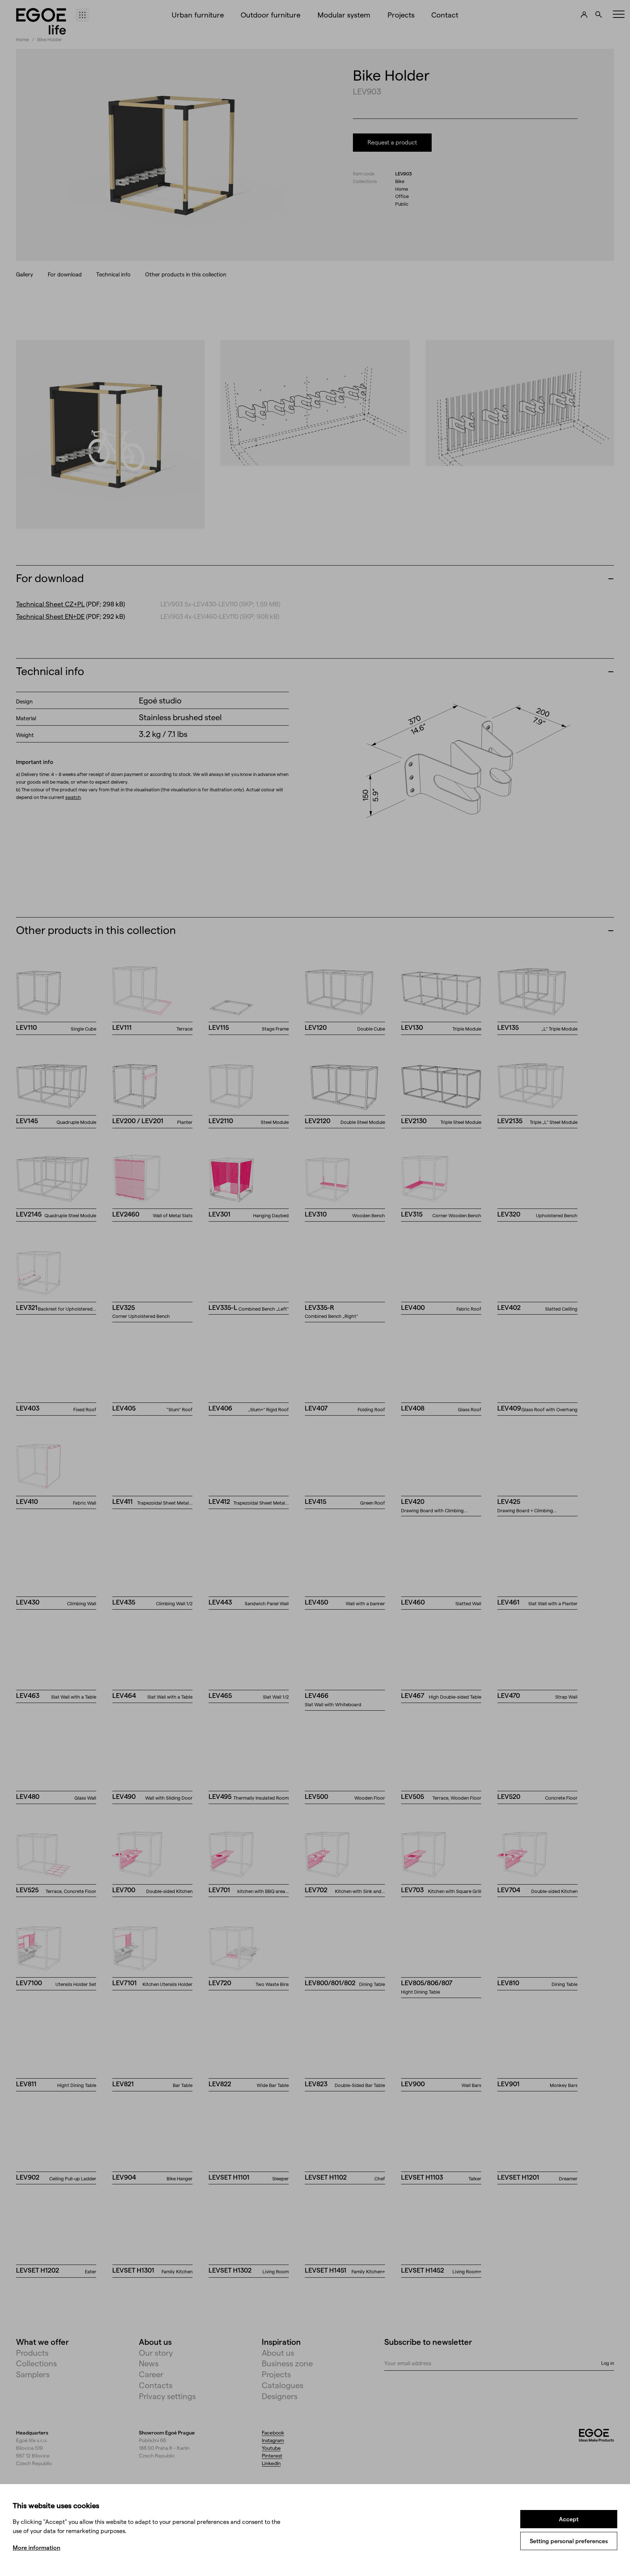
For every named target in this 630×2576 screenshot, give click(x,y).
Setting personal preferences (569, 2541)
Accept (569, 2519)
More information (36, 2547)
